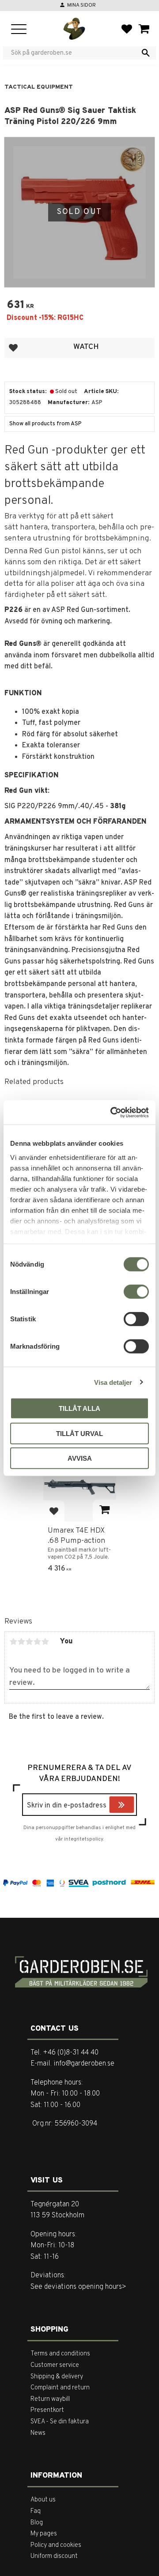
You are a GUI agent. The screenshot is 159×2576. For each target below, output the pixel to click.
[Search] (146, 53)
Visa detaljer (113, 1382)
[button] (19, 30)
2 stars (21, 1642)
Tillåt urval (79, 1433)
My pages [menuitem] (44, 2534)
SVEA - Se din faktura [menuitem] (60, 2422)
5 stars (45, 1642)
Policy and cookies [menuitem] (56, 2545)
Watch (86, 347)
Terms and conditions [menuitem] (60, 2354)
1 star (13, 1642)
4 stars (37, 1642)
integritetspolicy (83, 1839)
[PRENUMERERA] (132, 1806)
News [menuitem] (38, 2433)
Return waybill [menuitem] (50, 2399)
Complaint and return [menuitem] (60, 2388)
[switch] (136, 1292)
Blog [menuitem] (37, 2523)
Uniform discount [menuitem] (54, 2556)
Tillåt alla (79, 1408)
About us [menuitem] (43, 2500)
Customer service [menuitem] (55, 2365)
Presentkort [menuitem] (47, 2410)
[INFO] (104, 1511)
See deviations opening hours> (78, 2287)
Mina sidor (81, 5)
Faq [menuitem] (36, 2511)
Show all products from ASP (45, 424)
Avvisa (80, 1458)
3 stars (29, 1642)
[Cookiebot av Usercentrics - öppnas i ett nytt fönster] (112, 1112)
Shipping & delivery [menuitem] (57, 2377)
